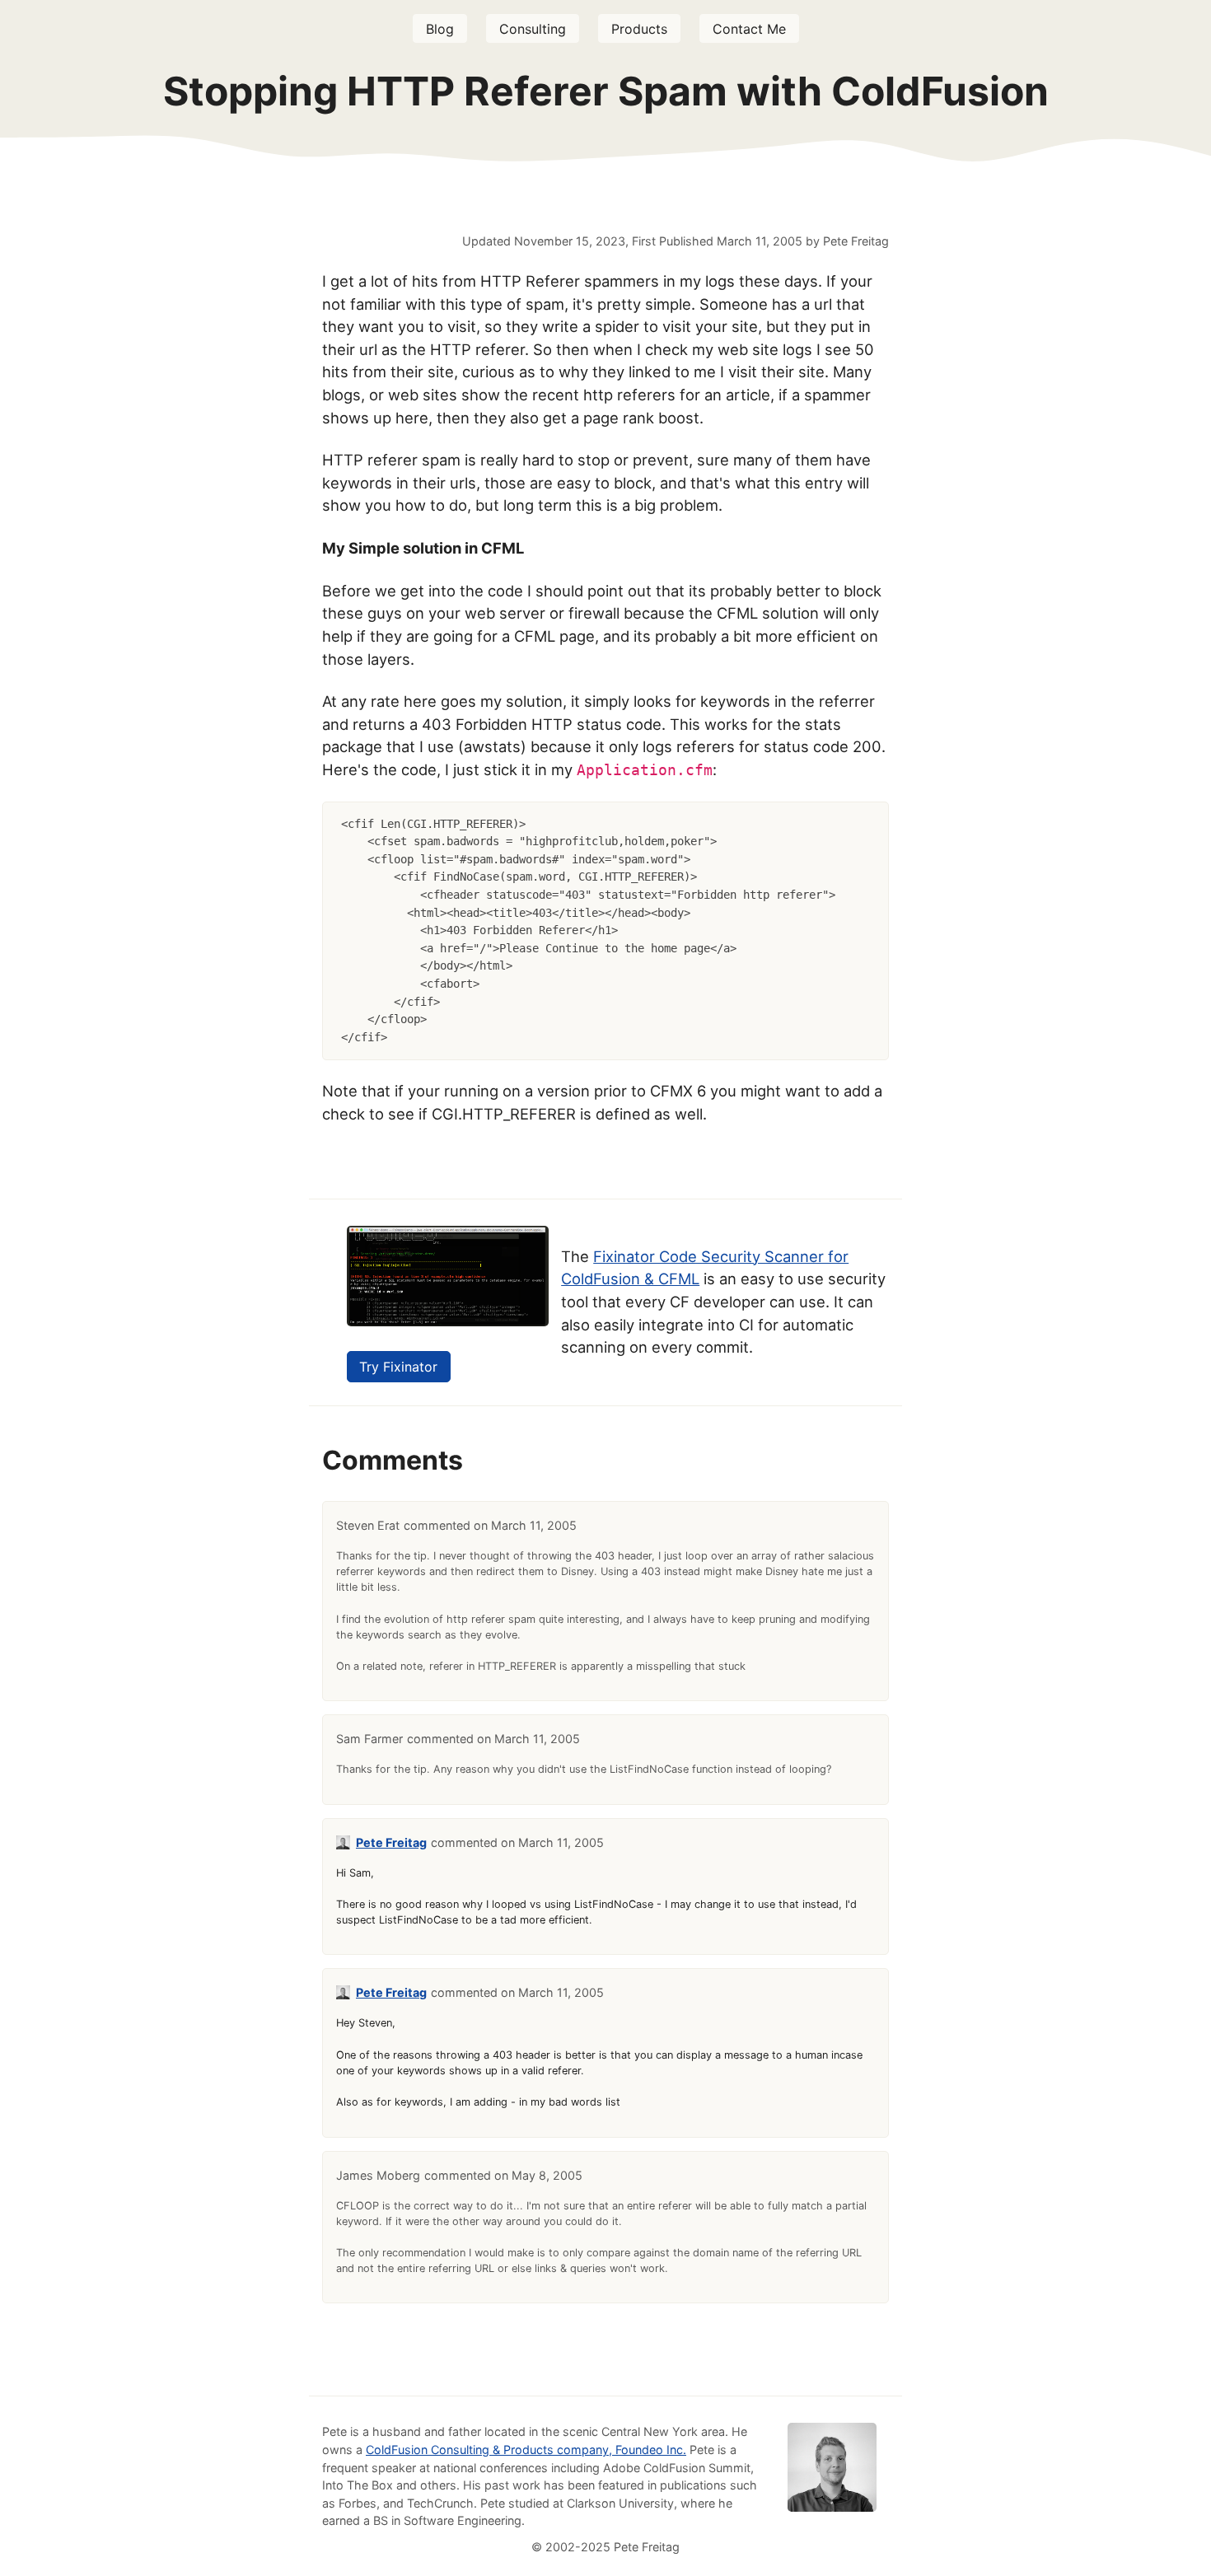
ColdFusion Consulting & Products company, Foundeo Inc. (526, 2450)
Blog (440, 29)
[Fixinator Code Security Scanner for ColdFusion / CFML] (448, 1321)
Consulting (533, 29)
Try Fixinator (398, 1367)
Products (639, 29)
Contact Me (749, 29)
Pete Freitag (391, 1842)
